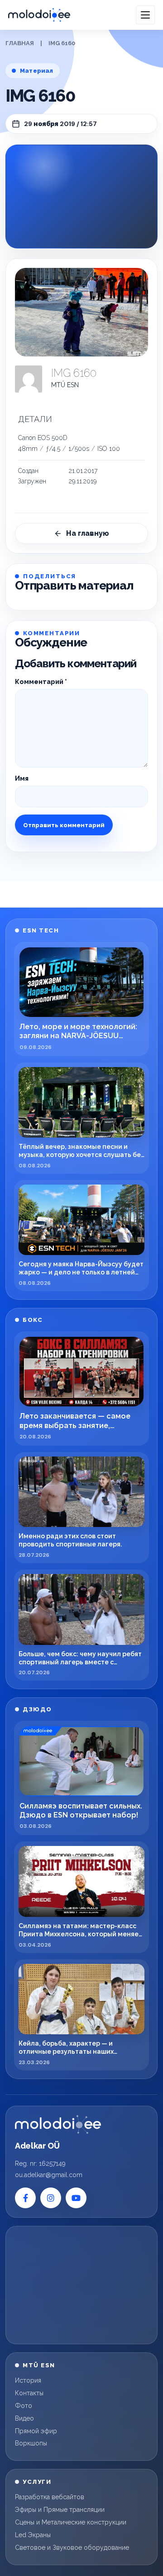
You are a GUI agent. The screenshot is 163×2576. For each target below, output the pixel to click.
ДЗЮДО (37, 1709)
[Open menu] (145, 15)
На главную (88, 533)
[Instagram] (51, 2198)
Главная (20, 43)
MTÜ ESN (65, 385)
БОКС (33, 1320)
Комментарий (41, 682)
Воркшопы (31, 2443)
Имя (22, 778)
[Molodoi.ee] (58, 2125)
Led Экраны (33, 2535)
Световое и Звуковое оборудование (72, 2548)
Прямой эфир (36, 2431)
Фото (24, 2406)
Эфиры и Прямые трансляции (60, 2510)
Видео (24, 2418)
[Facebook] (25, 2198)
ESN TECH (41, 930)
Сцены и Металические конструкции (71, 2522)
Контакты (29, 2393)
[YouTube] (76, 2198)
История (28, 2380)
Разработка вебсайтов (50, 2497)
